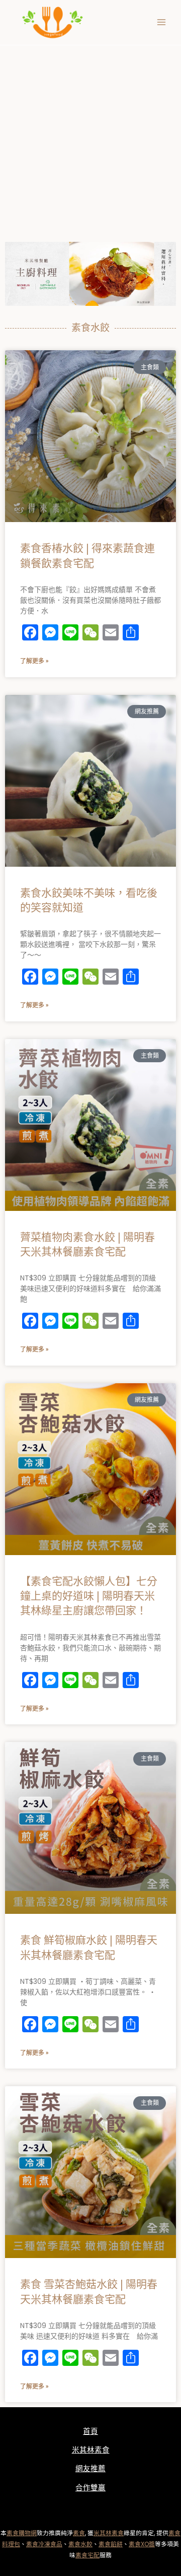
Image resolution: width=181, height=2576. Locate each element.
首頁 (90, 2431)
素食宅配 (87, 2555)
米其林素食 (91, 2450)
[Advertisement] (90, 141)
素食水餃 (80, 2544)
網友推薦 (90, 2469)
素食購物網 (22, 2533)
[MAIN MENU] (161, 23)
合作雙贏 (90, 2488)
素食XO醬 (142, 2544)
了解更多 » (34, 661)
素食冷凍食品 (44, 2544)
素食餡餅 (111, 2544)
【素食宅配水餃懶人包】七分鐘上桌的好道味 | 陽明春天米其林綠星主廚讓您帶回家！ (89, 1597)
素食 (79, 2533)
